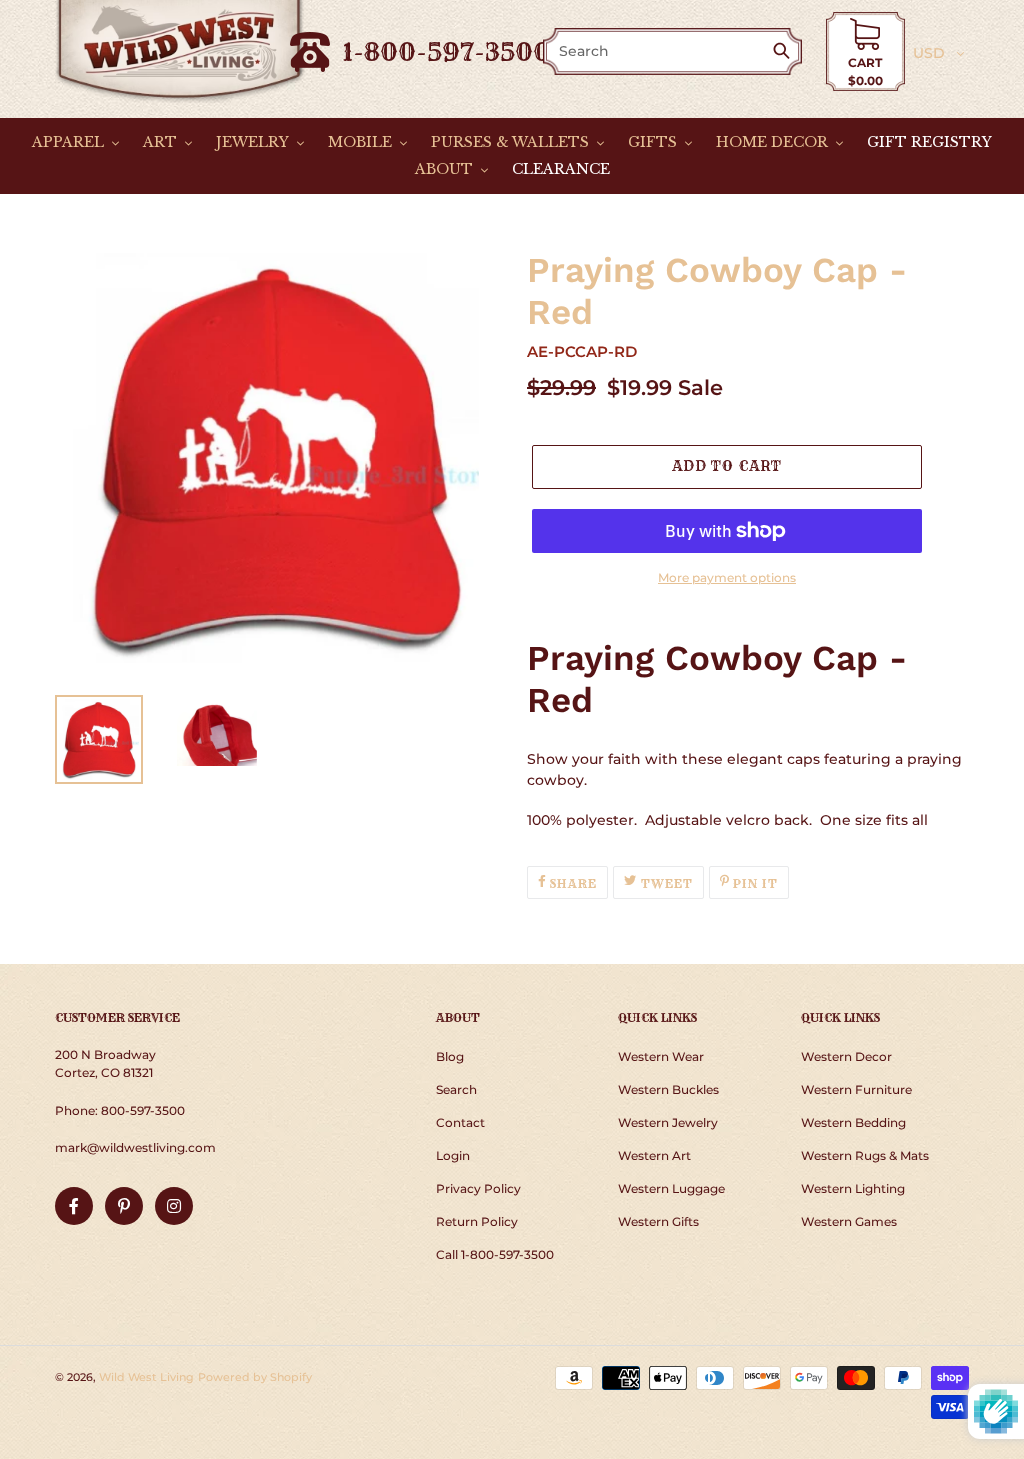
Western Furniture (856, 1089)
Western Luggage (671, 1188)
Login (453, 1155)
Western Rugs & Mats (865, 1155)
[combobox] (659, 51)
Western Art (654, 1155)
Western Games (849, 1221)
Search (456, 1089)
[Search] (785, 52)
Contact (460, 1122)
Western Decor (846, 1056)
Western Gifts (658, 1221)
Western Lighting (853, 1188)
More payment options (727, 577)
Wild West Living (146, 1377)
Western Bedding (853, 1122)
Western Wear (661, 1056)
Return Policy (477, 1221)
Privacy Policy (478, 1188)
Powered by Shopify (255, 1377)
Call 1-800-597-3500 (495, 1254)
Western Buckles (668, 1089)
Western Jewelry (668, 1122)
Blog (450, 1056)
